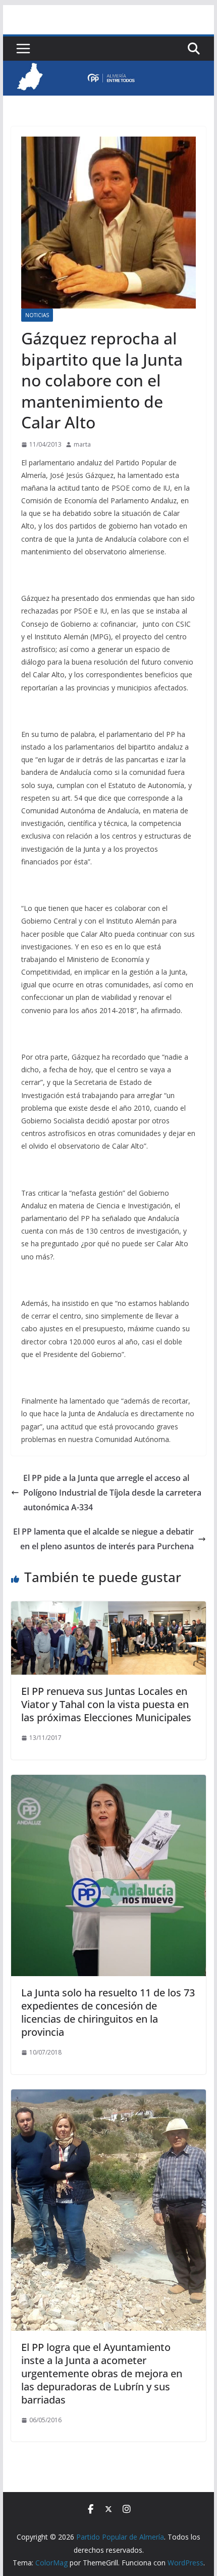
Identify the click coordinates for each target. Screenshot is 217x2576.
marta (82, 444)
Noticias (37, 315)
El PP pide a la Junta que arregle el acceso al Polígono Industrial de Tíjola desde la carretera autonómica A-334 (112, 1493)
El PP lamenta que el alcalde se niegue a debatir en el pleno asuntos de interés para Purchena (103, 1539)
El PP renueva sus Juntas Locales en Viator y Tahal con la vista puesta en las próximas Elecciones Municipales (106, 1704)
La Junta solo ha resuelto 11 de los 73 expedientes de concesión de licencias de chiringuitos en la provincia (108, 2012)
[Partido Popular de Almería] (108, 68)
